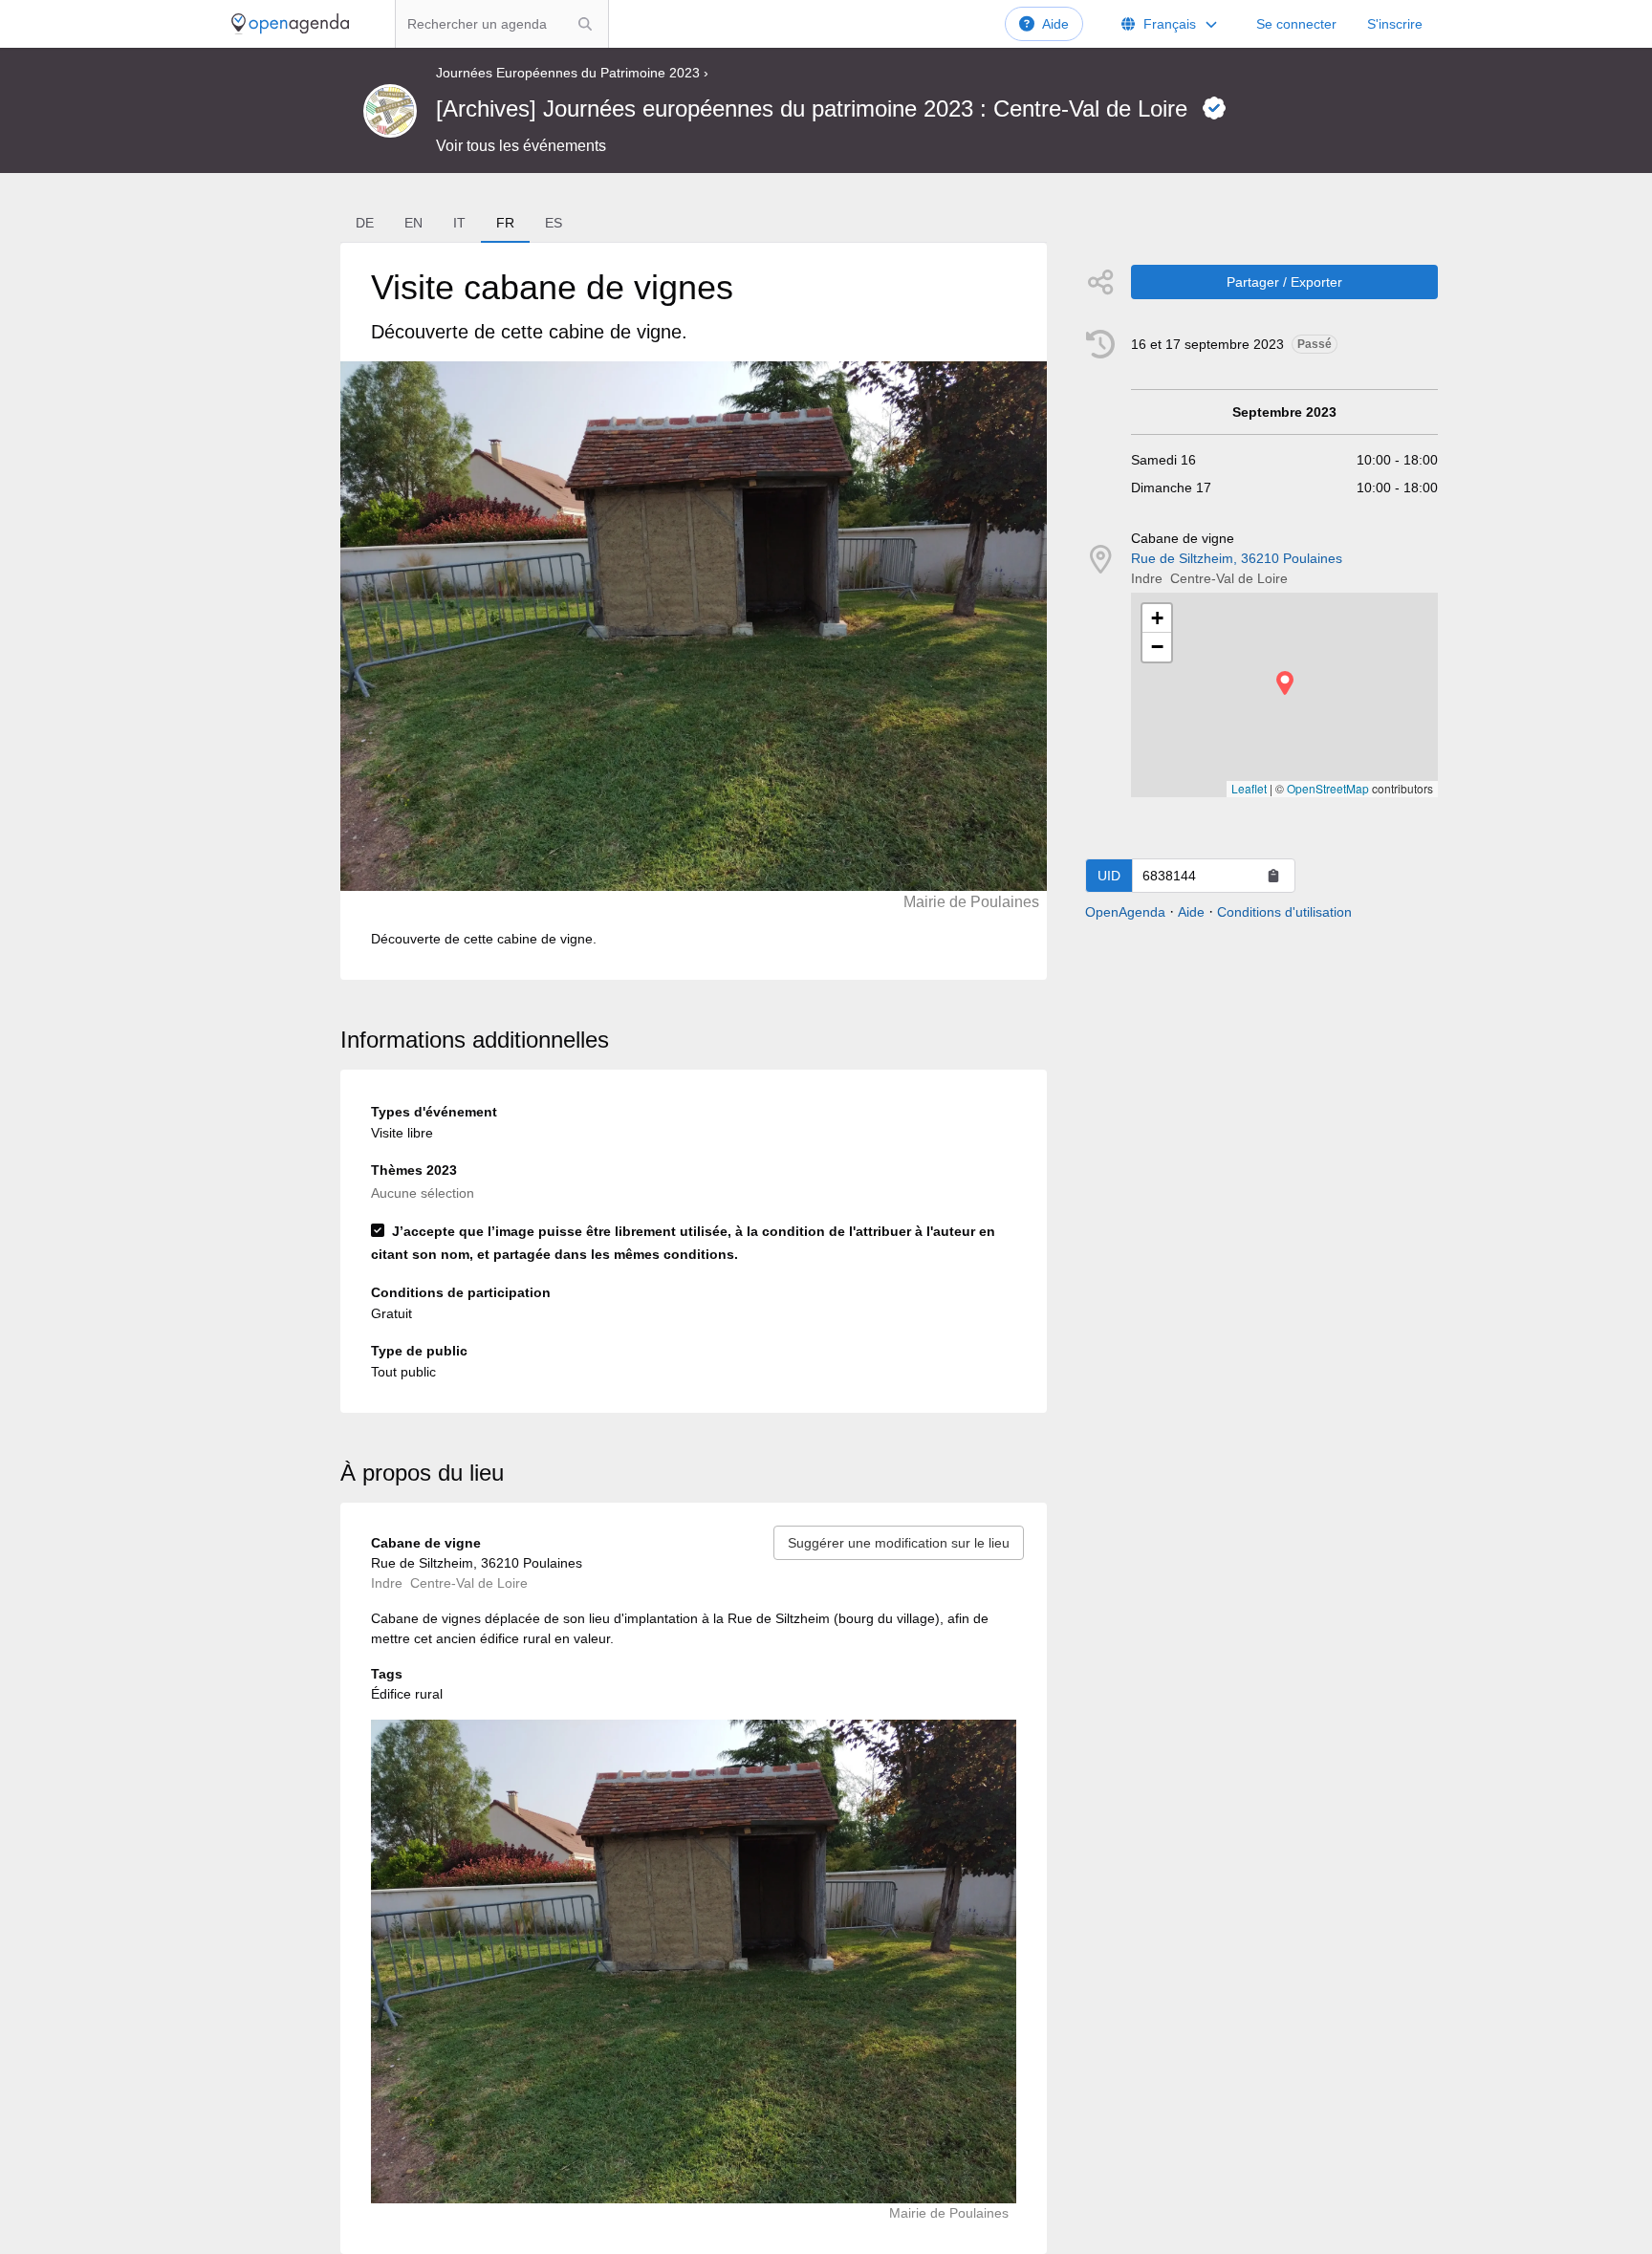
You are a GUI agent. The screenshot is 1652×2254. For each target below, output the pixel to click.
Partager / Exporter (1284, 282)
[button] (1285, 683)
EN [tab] (413, 223)
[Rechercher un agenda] (585, 24)
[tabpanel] (693, 611)
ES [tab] (554, 223)
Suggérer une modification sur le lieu (899, 1543)
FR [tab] (505, 223)
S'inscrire (1395, 24)
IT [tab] (459, 223)
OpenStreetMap (1328, 788)
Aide (1055, 24)
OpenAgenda (1125, 912)
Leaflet (1249, 788)
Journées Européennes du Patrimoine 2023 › (572, 73)
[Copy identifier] (1273, 876)
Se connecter (1296, 24)
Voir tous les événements (521, 146)
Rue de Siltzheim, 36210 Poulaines (1237, 558)
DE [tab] (365, 223)
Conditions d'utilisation (1284, 912)
